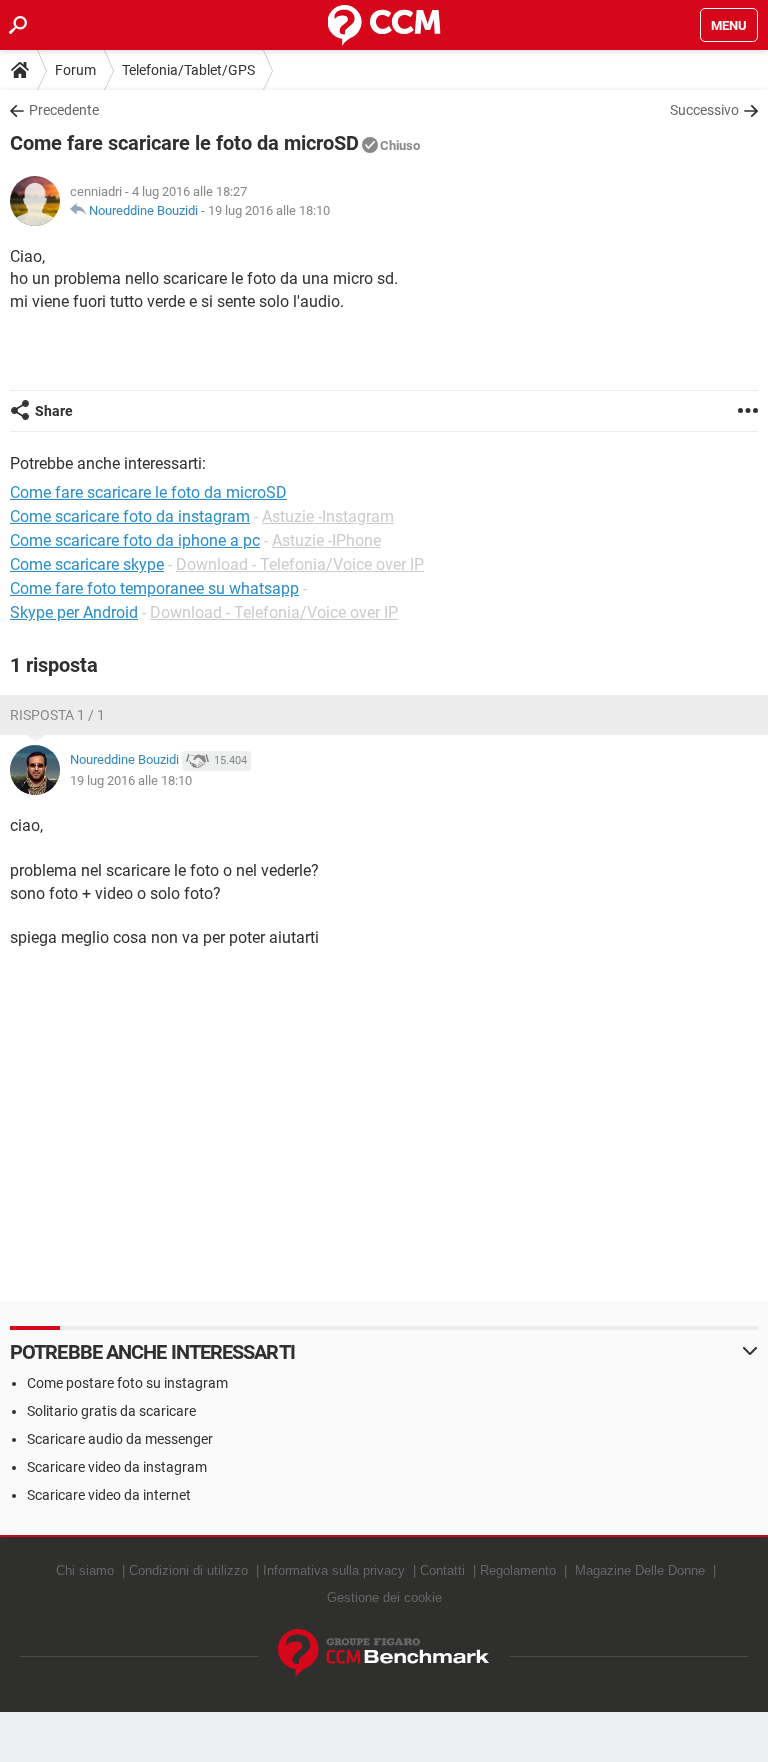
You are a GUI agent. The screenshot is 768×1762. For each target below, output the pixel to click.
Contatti (442, 1570)
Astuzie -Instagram (328, 516)
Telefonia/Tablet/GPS (188, 70)
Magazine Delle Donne (640, 1570)
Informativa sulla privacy (334, 1570)
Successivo (704, 110)
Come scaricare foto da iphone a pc (135, 540)
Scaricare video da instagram (117, 1467)
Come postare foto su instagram (127, 1383)
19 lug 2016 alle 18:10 (269, 210)
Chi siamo (85, 1570)
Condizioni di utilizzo (188, 1570)
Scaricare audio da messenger (120, 1439)
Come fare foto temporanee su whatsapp (154, 588)
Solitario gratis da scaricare (111, 1411)
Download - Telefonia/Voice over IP (300, 564)
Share (54, 411)
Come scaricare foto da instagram (130, 516)
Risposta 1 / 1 (57, 715)
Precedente (64, 110)
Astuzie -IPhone (326, 540)
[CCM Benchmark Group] (384, 1653)
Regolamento (518, 1570)
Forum (75, 70)
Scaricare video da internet (109, 1495)
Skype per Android (74, 612)
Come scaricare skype (87, 564)
